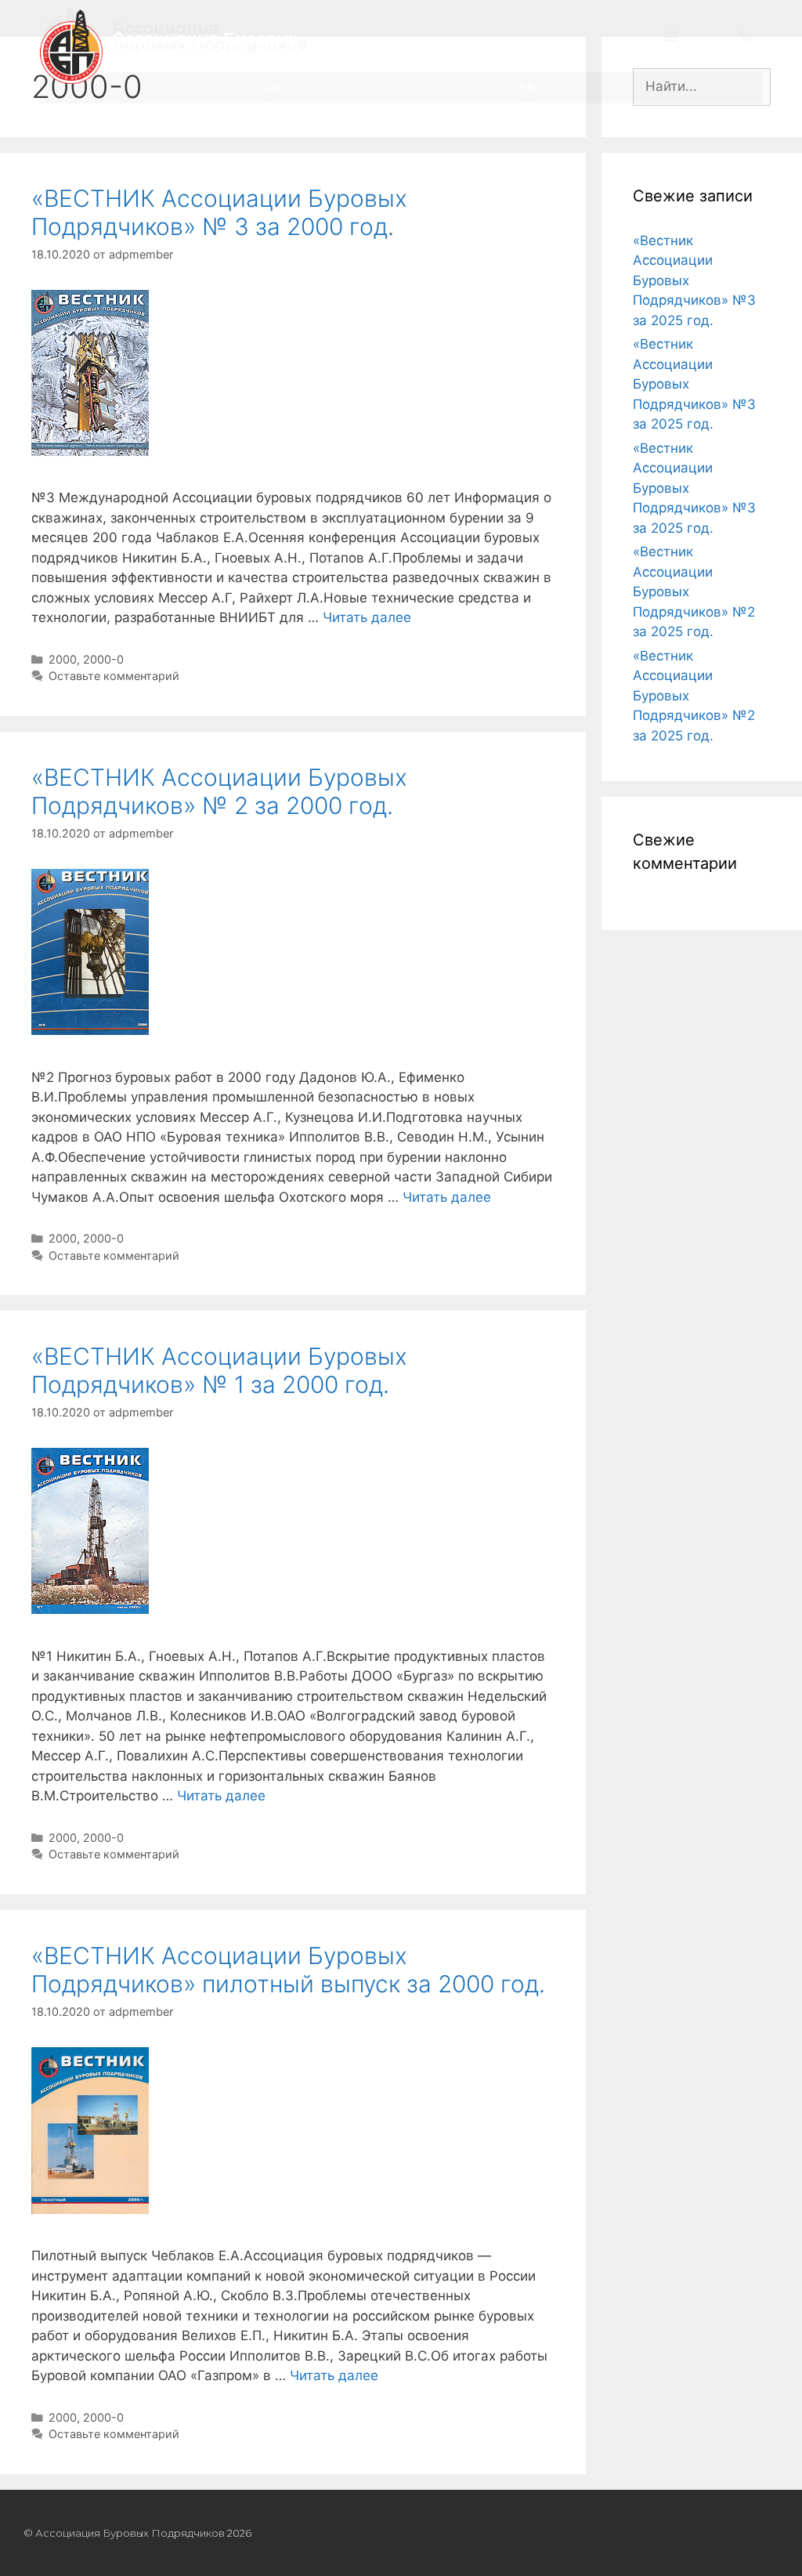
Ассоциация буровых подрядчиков (205, 46)
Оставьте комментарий (114, 676)
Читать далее (367, 617)
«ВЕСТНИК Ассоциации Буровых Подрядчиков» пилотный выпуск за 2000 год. (288, 1970)
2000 (63, 659)
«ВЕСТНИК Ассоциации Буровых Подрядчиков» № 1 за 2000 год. (219, 1370)
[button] (670, 46)
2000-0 (103, 659)
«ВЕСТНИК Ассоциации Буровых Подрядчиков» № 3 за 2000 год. (219, 212)
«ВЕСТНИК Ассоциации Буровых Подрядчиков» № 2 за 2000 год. (219, 791)
